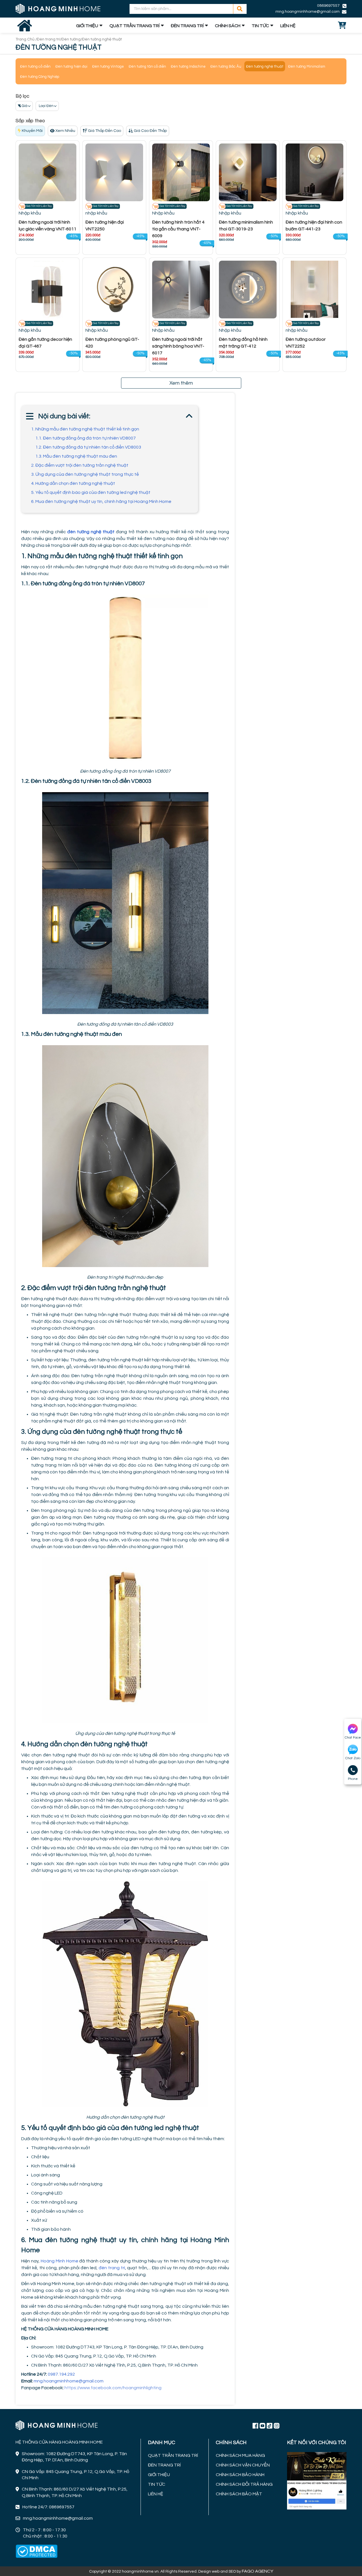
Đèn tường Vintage (108, 67)
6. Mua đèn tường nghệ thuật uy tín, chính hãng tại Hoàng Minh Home (101, 502)
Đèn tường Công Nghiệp (40, 77)
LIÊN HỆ (288, 26)
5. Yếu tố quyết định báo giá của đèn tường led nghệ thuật (91, 492)
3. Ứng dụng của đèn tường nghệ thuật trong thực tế (85, 474)
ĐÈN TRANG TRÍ (187, 26)
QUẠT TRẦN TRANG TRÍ (134, 26)
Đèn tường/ (72, 39)
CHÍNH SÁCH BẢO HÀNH (240, 2475)
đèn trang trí (112, 2268)
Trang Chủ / (26, 39)
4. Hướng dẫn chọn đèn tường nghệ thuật (73, 483)
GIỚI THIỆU (87, 26)
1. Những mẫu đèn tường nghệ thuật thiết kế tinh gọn (85, 429)
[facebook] (317, 2480)
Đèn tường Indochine (188, 67)
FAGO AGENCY (258, 2571)
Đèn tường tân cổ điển (147, 67)
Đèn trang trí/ (49, 39)
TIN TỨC (260, 26)
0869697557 (328, 6)
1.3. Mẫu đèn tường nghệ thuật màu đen (76, 456)
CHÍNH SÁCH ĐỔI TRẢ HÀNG (244, 2484)
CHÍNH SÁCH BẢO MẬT (239, 2494)
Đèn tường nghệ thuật (265, 67)
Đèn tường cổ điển (35, 67)
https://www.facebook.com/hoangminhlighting (113, 2388)
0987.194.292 (62, 2374)
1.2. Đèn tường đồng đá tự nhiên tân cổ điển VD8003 (88, 447)
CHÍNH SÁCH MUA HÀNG (240, 2455)
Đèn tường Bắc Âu (226, 67)
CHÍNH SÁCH (228, 26)
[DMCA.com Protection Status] (36, 2551)
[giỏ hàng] (342, 26)
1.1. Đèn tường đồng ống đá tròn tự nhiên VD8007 (86, 438)
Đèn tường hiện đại (71, 67)
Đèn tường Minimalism (307, 67)
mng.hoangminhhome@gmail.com (69, 2381)
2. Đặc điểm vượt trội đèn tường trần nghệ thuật (80, 465)
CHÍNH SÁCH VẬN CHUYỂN (243, 2465)
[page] (255, 2425)
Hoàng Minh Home (60, 2261)
